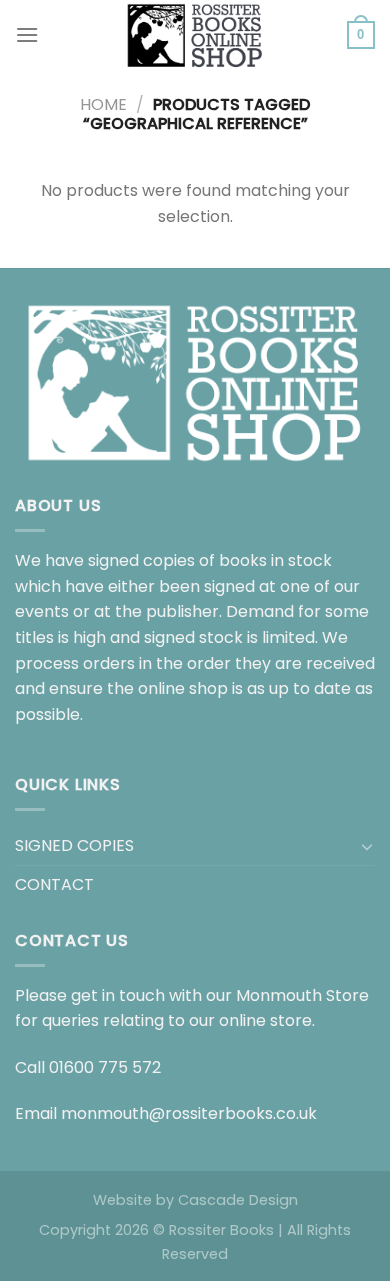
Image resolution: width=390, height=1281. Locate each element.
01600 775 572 (105, 1067)
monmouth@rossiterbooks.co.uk (189, 1113)
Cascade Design (238, 1200)
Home (103, 104)
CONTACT (54, 884)
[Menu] (27, 34)
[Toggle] (367, 846)
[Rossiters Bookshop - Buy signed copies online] (195, 35)
